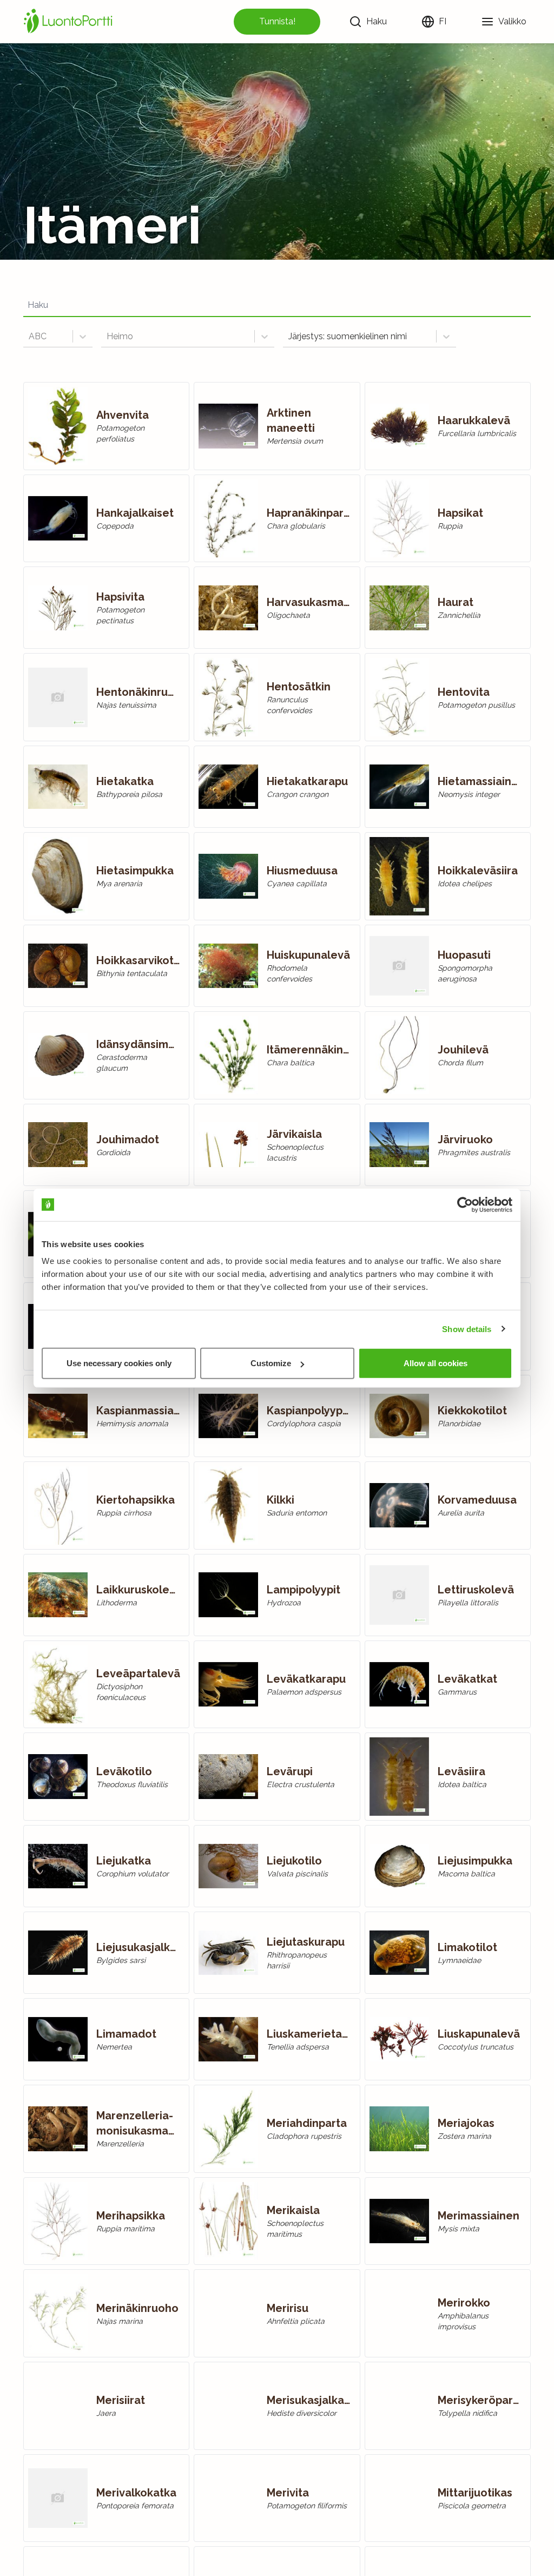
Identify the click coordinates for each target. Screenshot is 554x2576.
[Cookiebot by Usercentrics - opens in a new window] (465, 1204)
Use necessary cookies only (119, 1363)
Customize (271, 1363)
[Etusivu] (70, 22)
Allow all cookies (436, 1363)
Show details (467, 1329)
